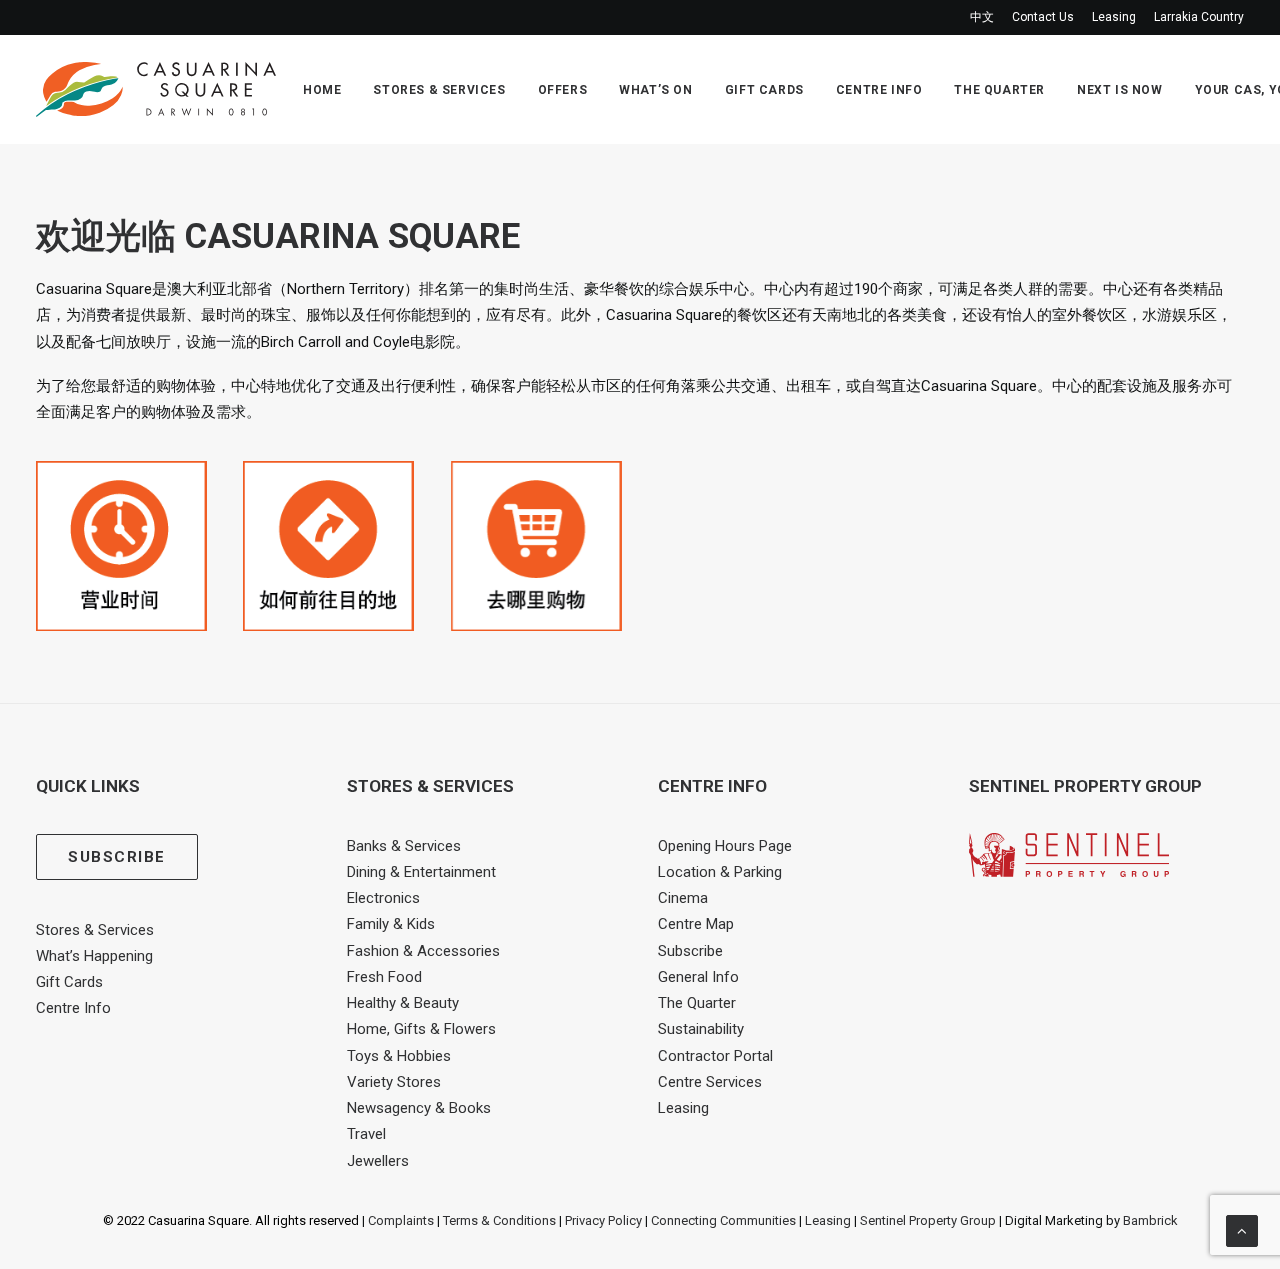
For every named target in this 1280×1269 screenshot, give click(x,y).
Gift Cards (764, 90)
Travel (366, 1134)
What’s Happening (94, 956)
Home (322, 90)
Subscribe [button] (117, 857)
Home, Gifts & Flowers (421, 1029)
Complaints (401, 1220)
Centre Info (879, 90)
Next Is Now (1120, 90)
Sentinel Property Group (928, 1220)
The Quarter (999, 90)
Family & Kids (391, 924)
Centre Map (696, 924)
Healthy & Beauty (403, 1003)
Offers (563, 90)
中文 (982, 17)
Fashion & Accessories (423, 951)
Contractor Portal (715, 1056)
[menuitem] (985, 17)
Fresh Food (384, 977)
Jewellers (378, 1161)
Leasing (1114, 17)
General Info (698, 977)
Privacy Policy (603, 1220)
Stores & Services (439, 90)
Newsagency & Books (419, 1108)
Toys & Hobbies (399, 1056)
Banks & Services (404, 846)
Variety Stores (394, 1082)
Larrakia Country (1199, 17)
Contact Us (1043, 17)
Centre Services (710, 1082)
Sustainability (701, 1029)
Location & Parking (720, 872)
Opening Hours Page (725, 846)
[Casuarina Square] (156, 89)
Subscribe (690, 951)
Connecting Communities (723, 1220)
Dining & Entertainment (421, 872)
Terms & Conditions (499, 1220)
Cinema (683, 898)
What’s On (655, 90)
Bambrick (1150, 1220)
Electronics (383, 898)
